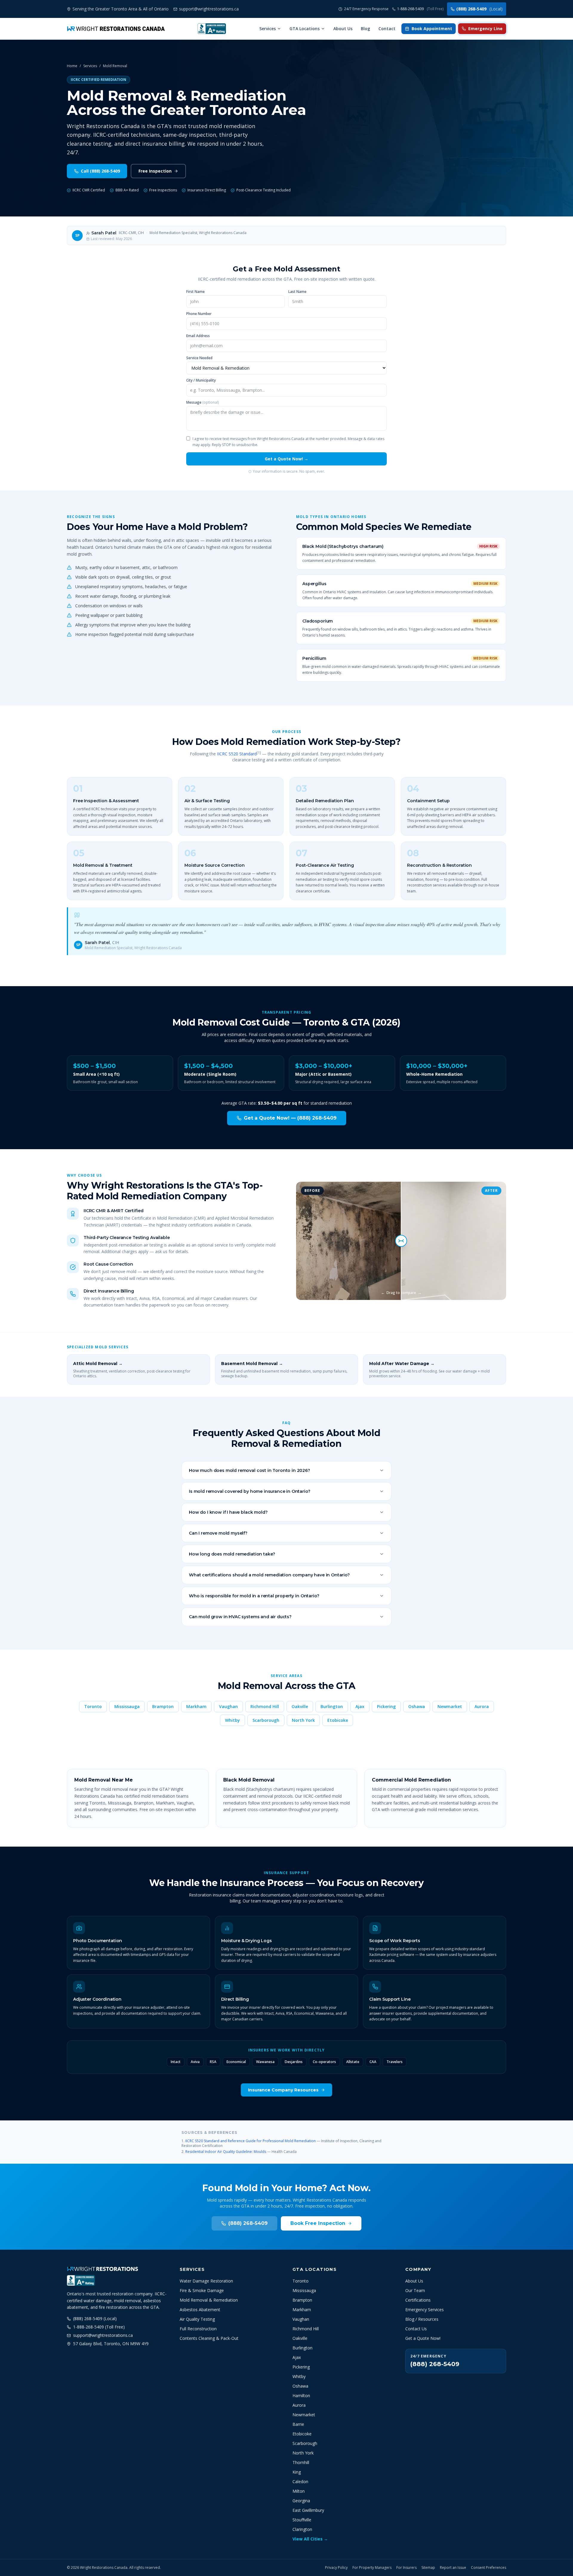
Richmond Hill (265, 1706)
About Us (343, 29)
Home (72, 66)
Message (202, 402)
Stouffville (302, 2520)
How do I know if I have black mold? (228, 1512)
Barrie (298, 2424)
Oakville (300, 1706)
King (297, 2472)
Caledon (300, 2482)
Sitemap (428, 2568)
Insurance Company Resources (283, 2090)
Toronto (93, 1706)
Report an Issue (453, 2568)
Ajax (360, 1706)
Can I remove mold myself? (218, 1533)
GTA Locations (305, 29)
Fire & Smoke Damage (202, 2290)
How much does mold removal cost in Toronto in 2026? (249, 1470)
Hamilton (301, 2396)
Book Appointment (432, 29)
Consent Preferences (489, 2568)
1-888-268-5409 (420, 9)
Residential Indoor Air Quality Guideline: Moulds (226, 2152)
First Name (195, 292)
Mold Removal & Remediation (209, 2300)
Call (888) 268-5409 (100, 171)
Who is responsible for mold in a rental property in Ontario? (254, 1596)
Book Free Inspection (318, 2223)
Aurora (482, 1706)
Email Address (198, 336)
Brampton (163, 1706)
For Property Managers (372, 2568)
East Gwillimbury (308, 2510)
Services (268, 29)
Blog (365, 29)
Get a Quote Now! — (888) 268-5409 (290, 1118)
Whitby (232, 1720)
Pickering (386, 1706)
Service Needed (199, 358)
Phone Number (199, 314)
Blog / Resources (422, 2319)
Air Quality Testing (197, 2319)
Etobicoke (338, 1720)
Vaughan (228, 1706)
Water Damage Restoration (206, 2281)
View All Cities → (310, 2539)
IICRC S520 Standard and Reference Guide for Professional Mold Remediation (251, 2141)
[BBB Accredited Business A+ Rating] (212, 29)
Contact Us (416, 2329)
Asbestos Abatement (200, 2310)
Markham (196, 1706)
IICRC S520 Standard (237, 754)
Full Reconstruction (198, 2329)
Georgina (301, 2501)
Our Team (415, 2290)
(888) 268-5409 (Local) (95, 2318)
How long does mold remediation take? (232, 1554)
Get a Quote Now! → (286, 459)
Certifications (418, 2300)
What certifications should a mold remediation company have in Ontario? (269, 1575)
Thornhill (301, 2462)
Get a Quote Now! (423, 2338)
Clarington (302, 2529)
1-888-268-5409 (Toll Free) (99, 2327)
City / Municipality (201, 380)
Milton (299, 2491)
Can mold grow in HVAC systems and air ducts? (240, 1617)
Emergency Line (485, 29)
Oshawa (417, 1706)
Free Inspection (155, 171)
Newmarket (450, 1706)
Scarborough (266, 1720)
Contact (387, 29)
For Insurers (406, 2568)
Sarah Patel (104, 233)
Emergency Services (425, 2310)
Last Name (297, 292)
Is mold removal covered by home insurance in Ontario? (250, 1491)
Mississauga (127, 1706)
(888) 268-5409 (479, 9)
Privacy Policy (336, 2568)
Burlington (332, 1706)
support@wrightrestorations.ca (103, 2335)
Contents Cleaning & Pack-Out (209, 2338)
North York (303, 1720)
